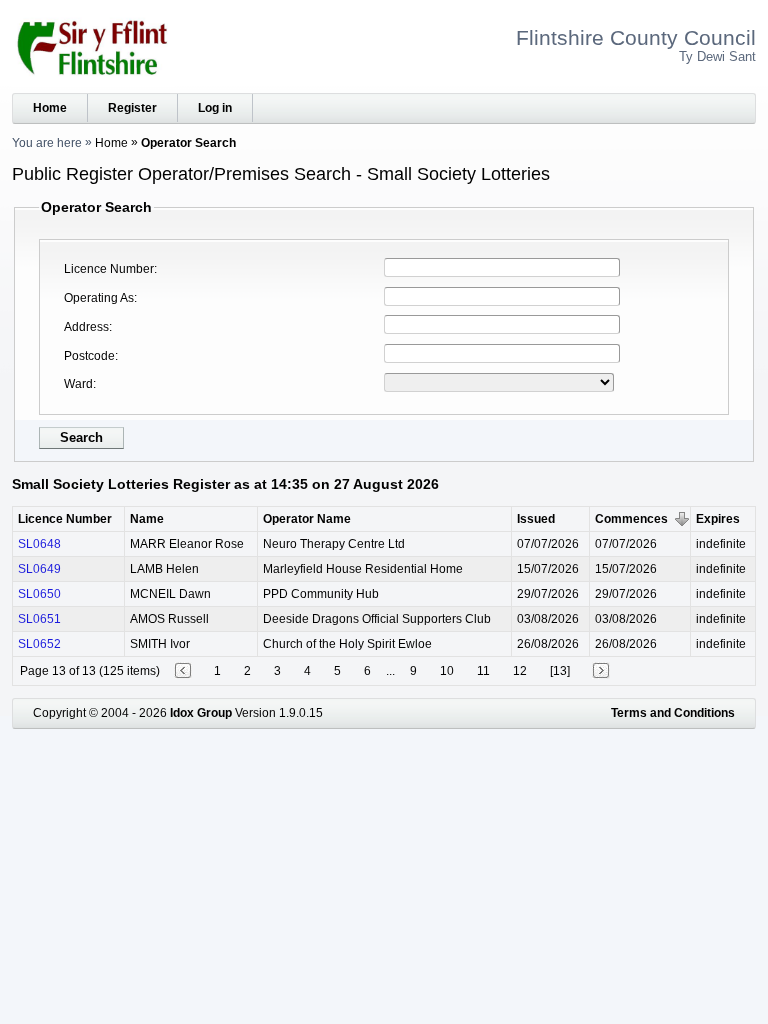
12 (520, 671)
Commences (631, 519)
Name (147, 519)
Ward (78, 384)
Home (50, 108)
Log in (215, 108)
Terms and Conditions (673, 713)
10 (447, 671)
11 (483, 671)
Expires (718, 519)
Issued (536, 519)
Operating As (99, 298)
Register (132, 108)
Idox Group (201, 713)
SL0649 (39, 569)
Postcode (89, 356)
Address (86, 327)
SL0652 (39, 644)
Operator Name (307, 519)
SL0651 (39, 619)
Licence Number (109, 269)
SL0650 (39, 594)
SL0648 (39, 544)
